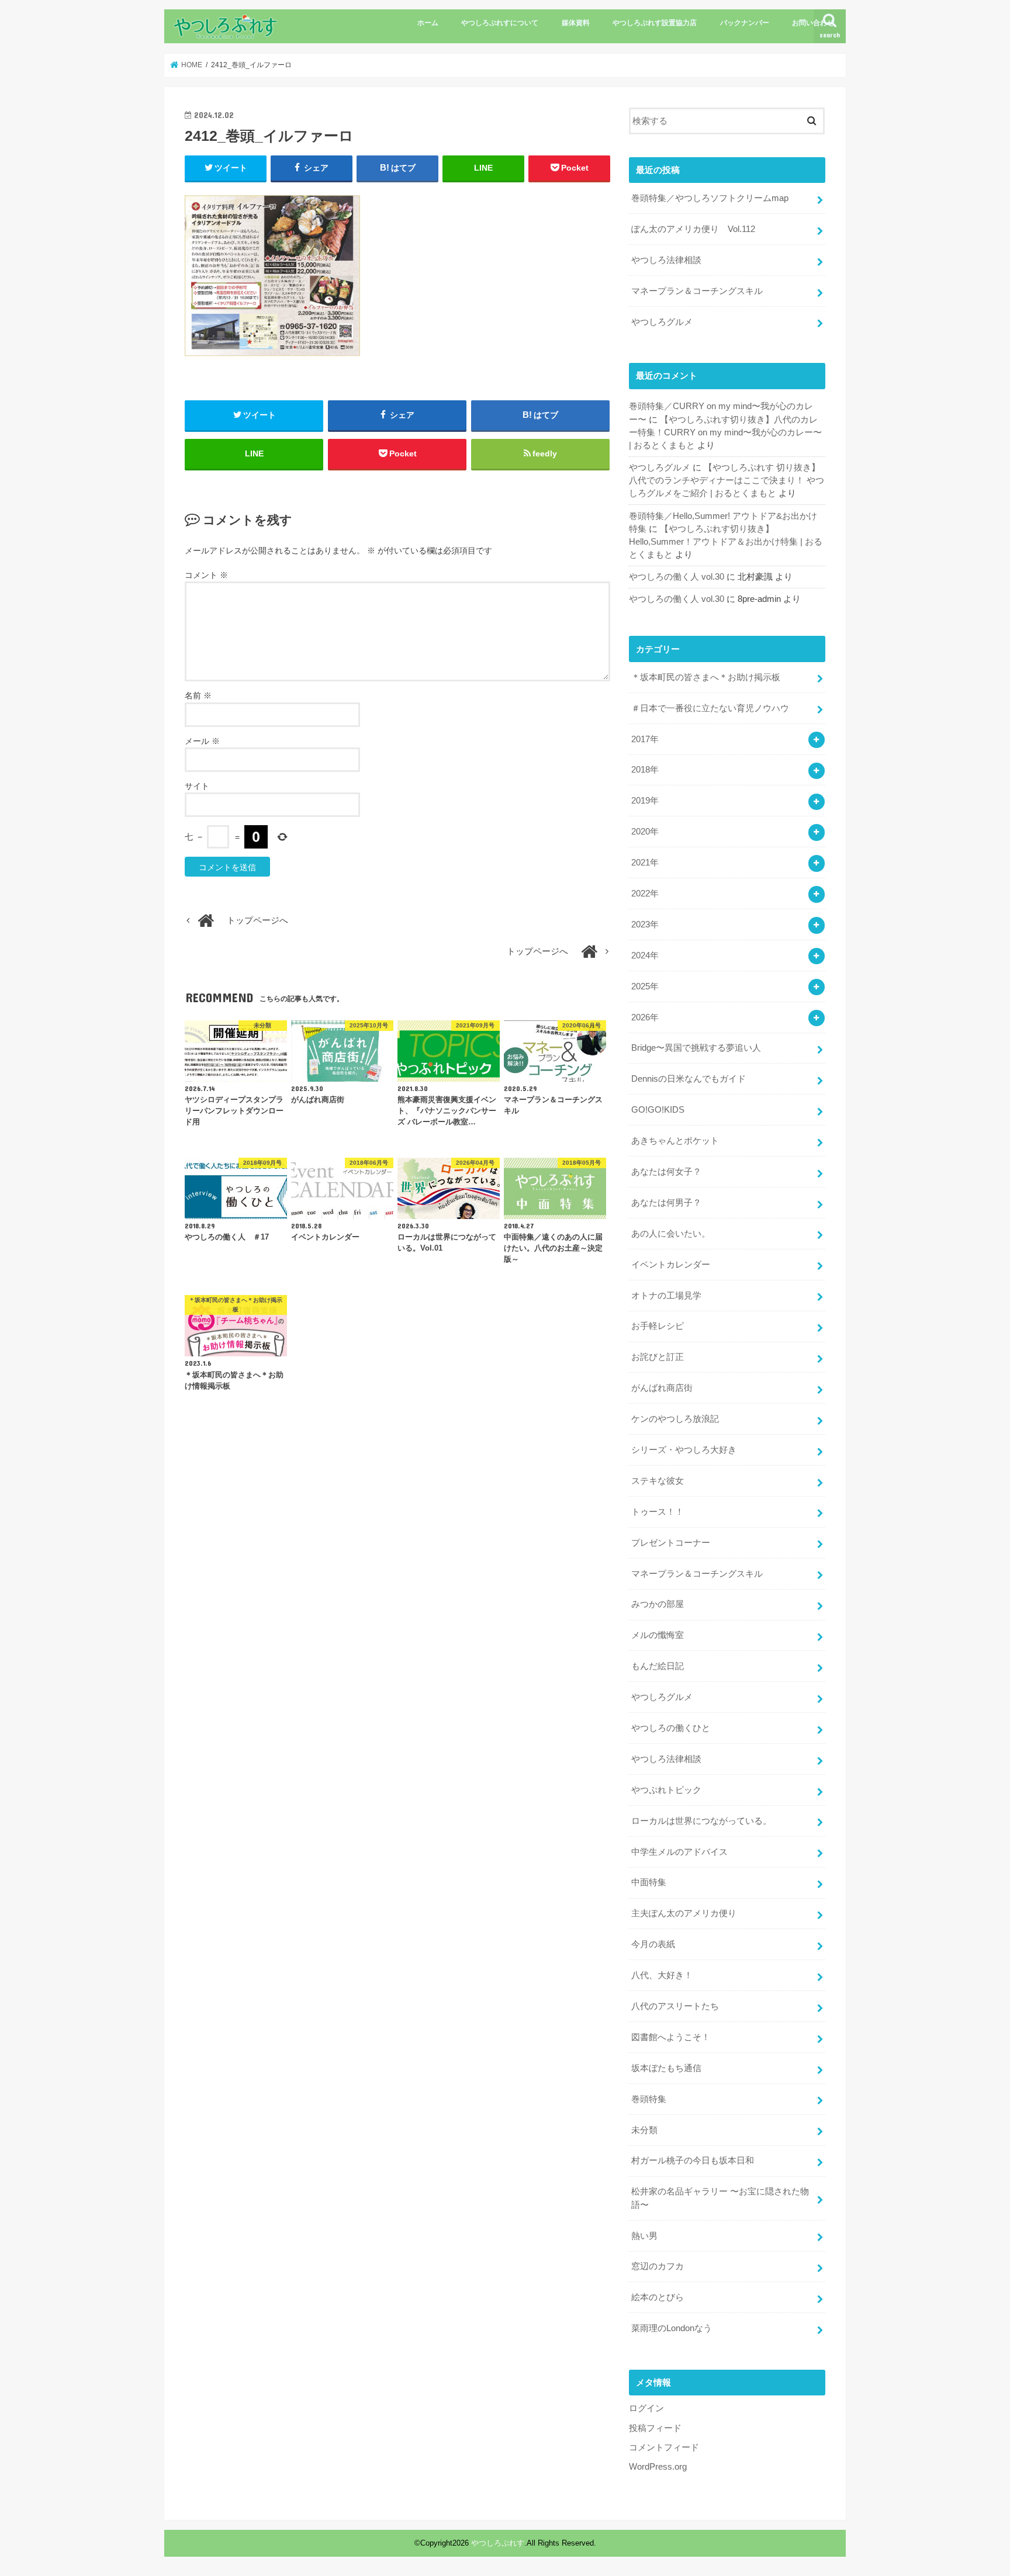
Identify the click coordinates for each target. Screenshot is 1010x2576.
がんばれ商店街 (662, 1388)
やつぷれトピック (666, 1790)
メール (202, 741)
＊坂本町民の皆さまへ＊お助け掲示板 (706, 677)
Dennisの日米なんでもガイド (689, 1079)
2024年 (645, 955)
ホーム (428, 23)
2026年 (645, 1017)
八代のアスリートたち (675, 2006)
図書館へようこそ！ (671, 2037)
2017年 (645, 739)
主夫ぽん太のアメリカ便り (684, 1913)
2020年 (645, 832)
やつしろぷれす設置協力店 (655, 23)
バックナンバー (745, 23)
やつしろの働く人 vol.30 (677, 577)
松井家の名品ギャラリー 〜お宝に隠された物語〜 (720, 2198)
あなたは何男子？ (666, 1203)
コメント (206, 575)
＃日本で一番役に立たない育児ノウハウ (710, 708)
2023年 (645, 925)
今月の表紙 (653, 1944)
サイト (197, 786)
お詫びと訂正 (658, 1357)
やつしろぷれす (498, 2543)
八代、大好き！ (662, 1975)
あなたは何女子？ (666, 1172)
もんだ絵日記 (658, 1666)
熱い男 (644, 2236)
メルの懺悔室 (658, 1635)
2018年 (645, 770)
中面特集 (649, 1882)
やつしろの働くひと (671, 1728)
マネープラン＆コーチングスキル (697, 291)
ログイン (646, 2408)
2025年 (645, 986)
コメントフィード (664, 2447)
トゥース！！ (658, 1512)
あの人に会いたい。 (671, 1234)
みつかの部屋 (658, 1604)
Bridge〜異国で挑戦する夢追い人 (696, 1048)
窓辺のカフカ (658, 2266)
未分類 (644, 2130)
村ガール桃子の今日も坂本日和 (693, 2160)
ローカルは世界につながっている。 (701, 1821)
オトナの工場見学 (666, 1296)
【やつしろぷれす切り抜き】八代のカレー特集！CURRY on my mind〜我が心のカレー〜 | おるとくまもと (725, 432)
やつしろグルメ (662, 322)
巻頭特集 (649, 2099)
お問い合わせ (813, 23)
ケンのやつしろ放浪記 (675, 1419)
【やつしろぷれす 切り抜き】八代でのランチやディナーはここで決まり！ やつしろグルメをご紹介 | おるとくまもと (727, 480)
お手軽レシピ (658, 1326)
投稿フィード (655, 2428)
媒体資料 (576, 23)
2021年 (645, 863)
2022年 (645, 894)
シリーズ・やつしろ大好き (684, 1450)
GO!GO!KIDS (658, 1110)
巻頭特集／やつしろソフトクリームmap (710, 198)
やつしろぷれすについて (500, 23)
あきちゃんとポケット (675, 1141)
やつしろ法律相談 (666, 260)
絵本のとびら (658, 2297)
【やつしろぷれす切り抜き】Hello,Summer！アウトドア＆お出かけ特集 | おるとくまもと (726, 542)
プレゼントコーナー (671, 1543)
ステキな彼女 (658, 1481)
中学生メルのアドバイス (679, 1852)
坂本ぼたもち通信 (666, 2068)
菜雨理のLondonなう (672, 2328)
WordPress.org (658, 2467)
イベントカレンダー (671, 1265)
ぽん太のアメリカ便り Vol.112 (693, 229)
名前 (198, 695)
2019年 (645, 801)
